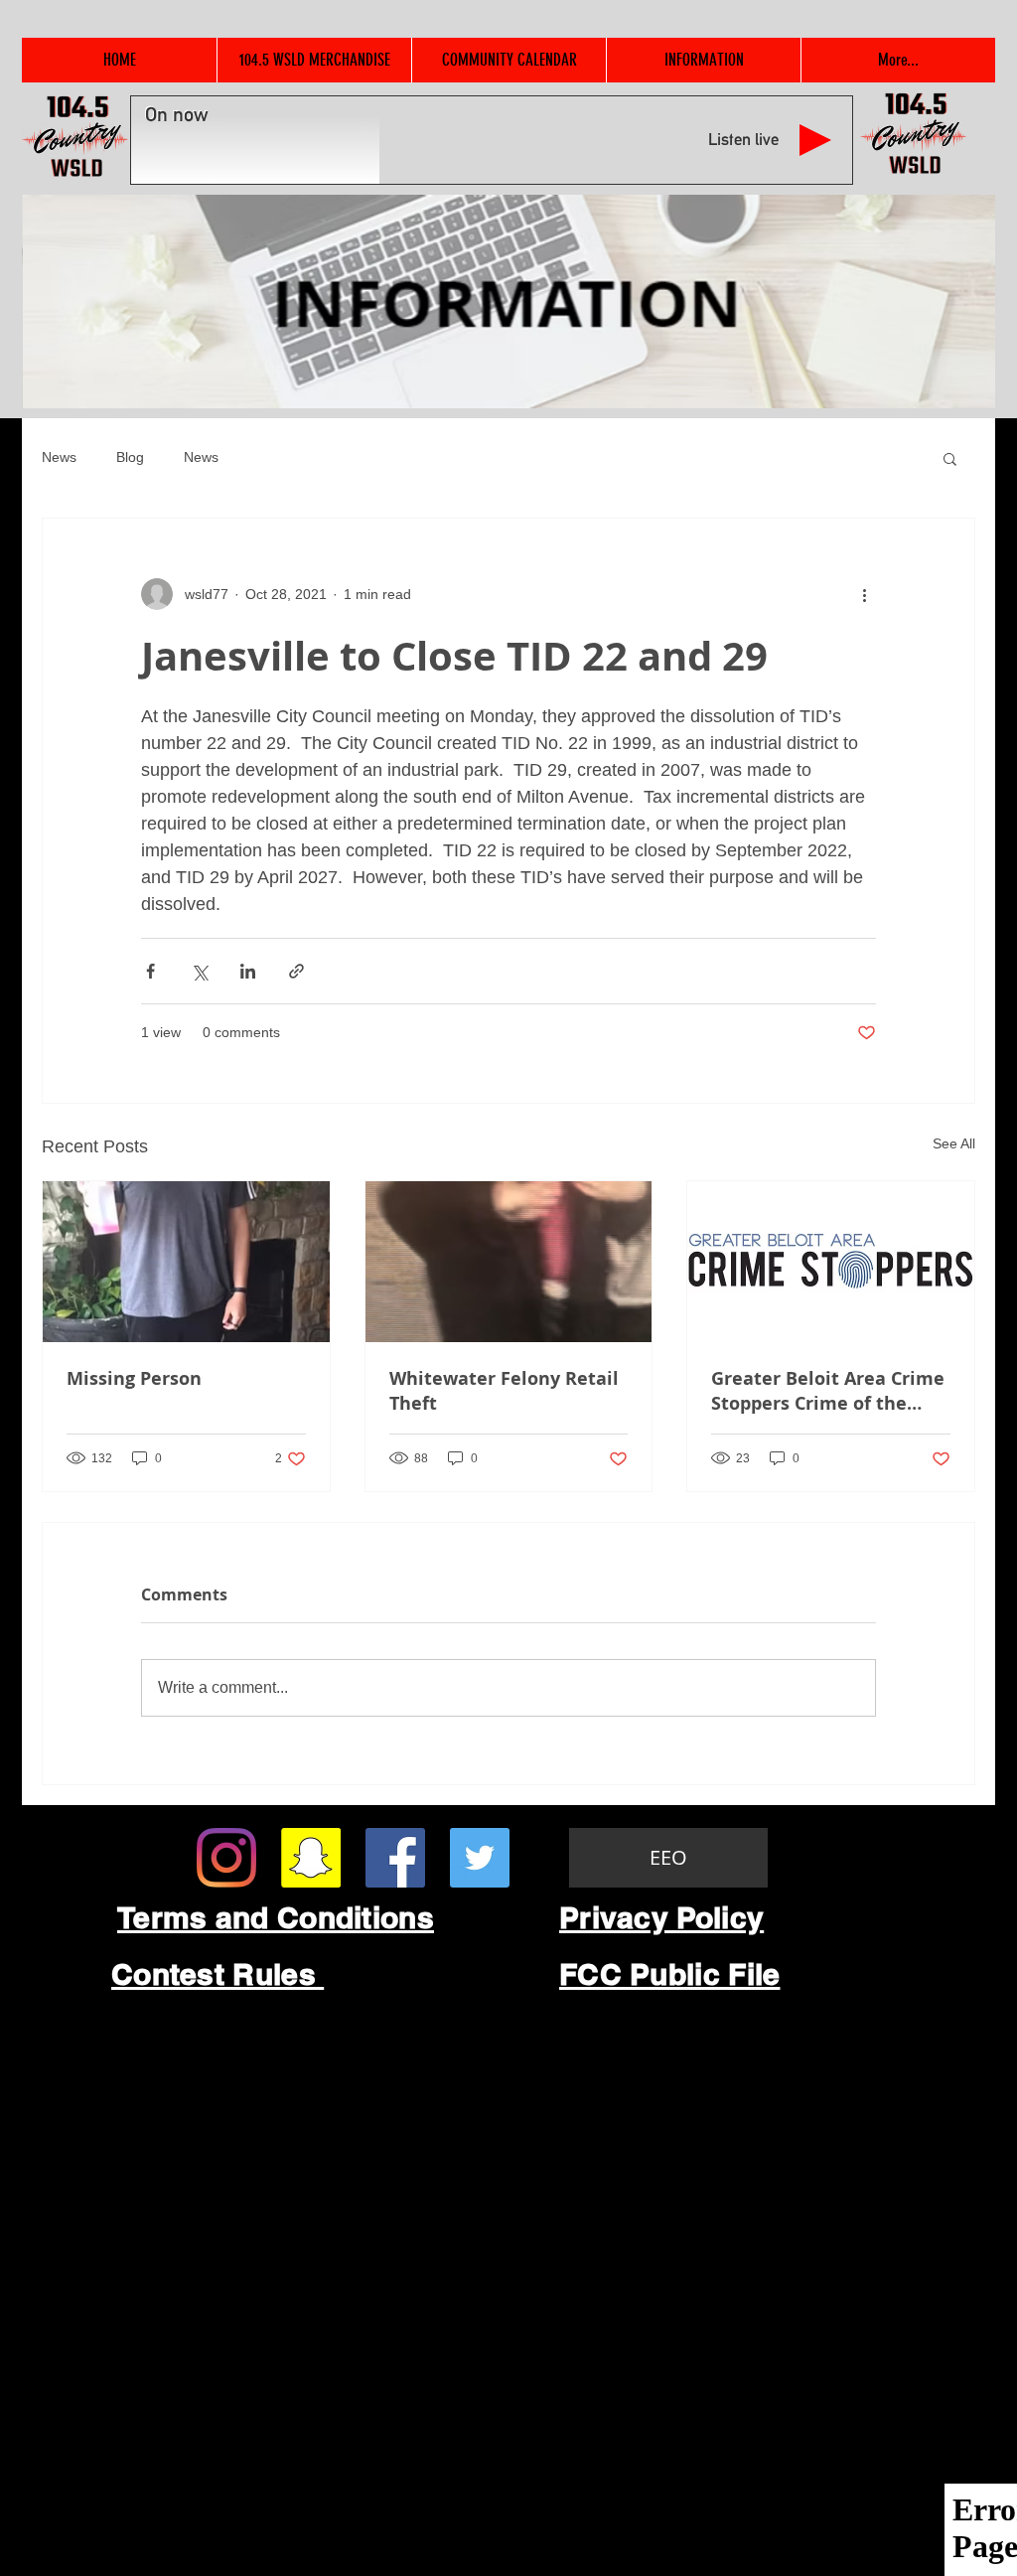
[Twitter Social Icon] (480, 1858)
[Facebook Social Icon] (395, 1858)
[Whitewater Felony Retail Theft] (509, 1262)
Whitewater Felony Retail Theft (504, 1391)
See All (954, 1143)
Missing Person (134, 1378)
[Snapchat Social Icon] (311, 1858)
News (59, 457)
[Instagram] (226, 1858)
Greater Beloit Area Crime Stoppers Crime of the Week (828, 1391)
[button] (950, 458)
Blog (130, 457)
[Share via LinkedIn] (248, 971)
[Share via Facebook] (150, 971)
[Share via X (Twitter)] (199, 971)
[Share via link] (296, 971)
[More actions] (864, 594)
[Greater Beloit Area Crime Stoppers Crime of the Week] (831, 1262)
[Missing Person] (186, 1262)
